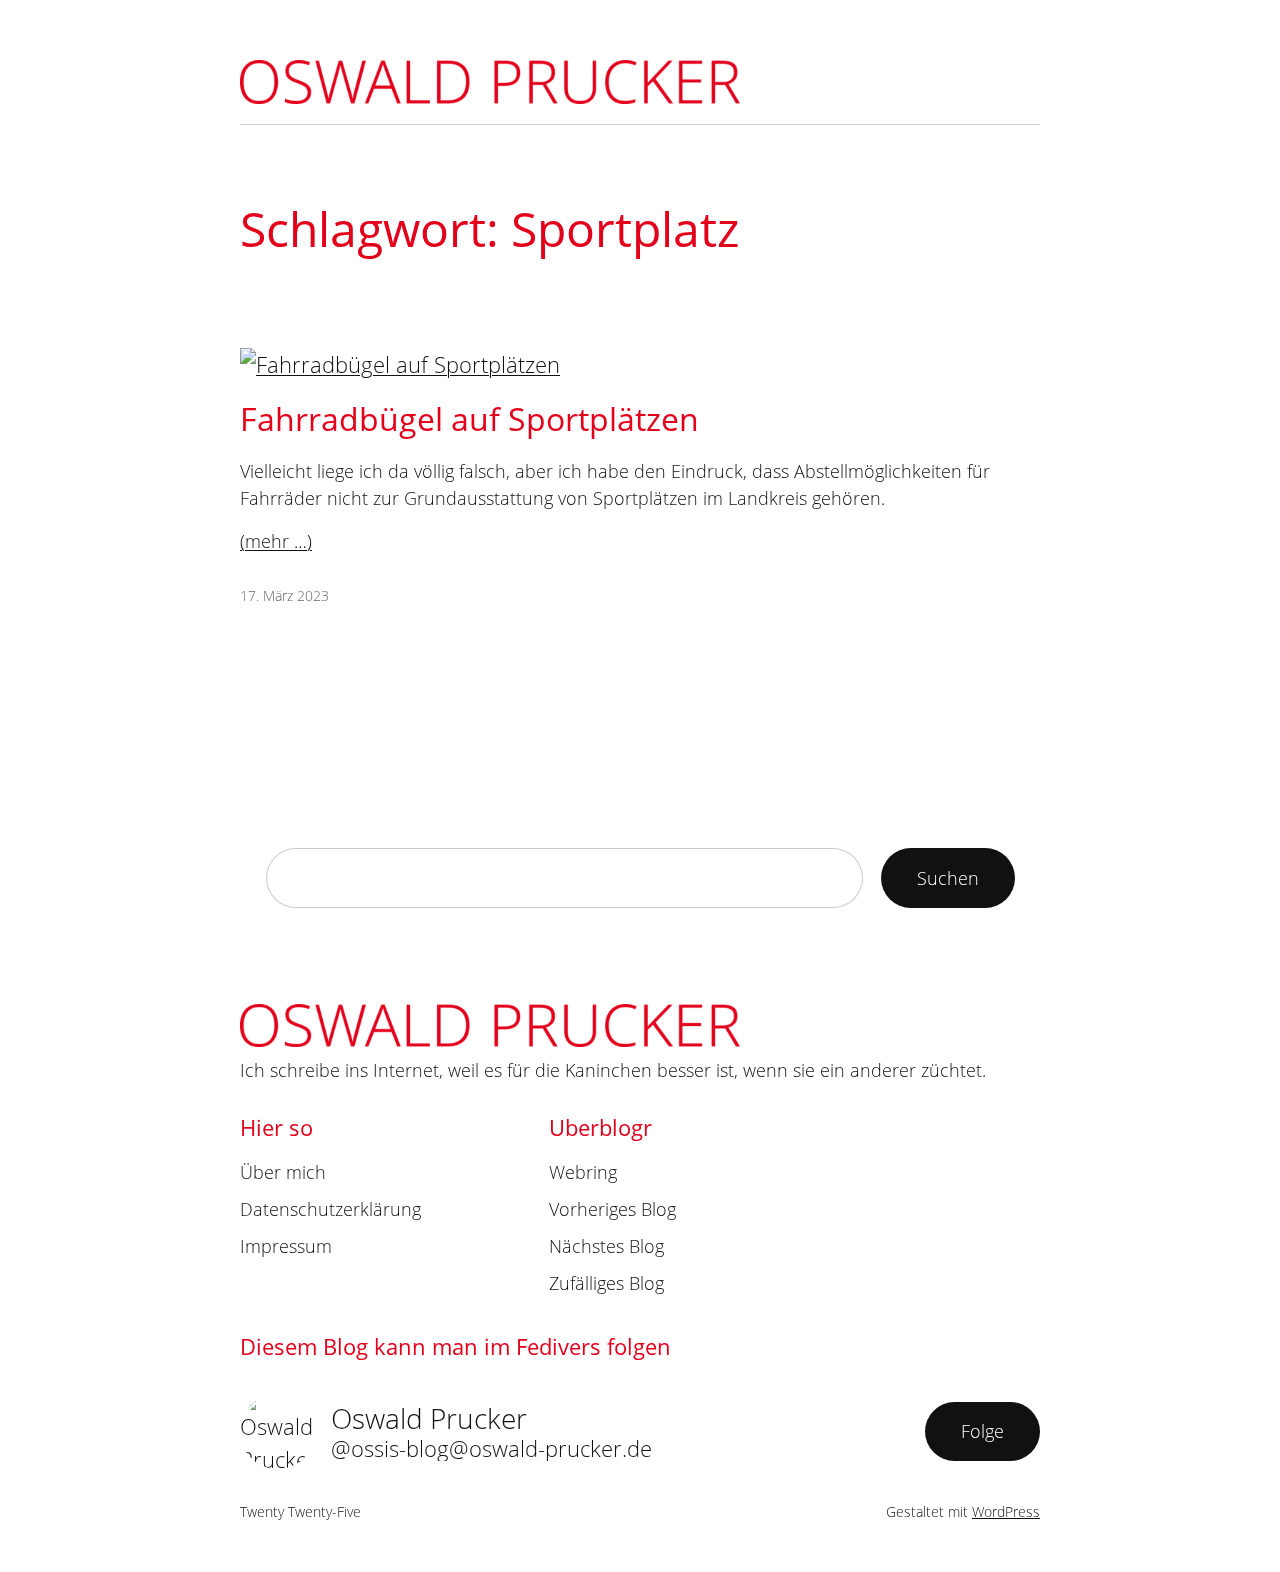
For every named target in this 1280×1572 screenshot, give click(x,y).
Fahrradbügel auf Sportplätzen (469, 418)
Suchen (948, 878)
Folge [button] (982, 1431)
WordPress (1006, 1511)
